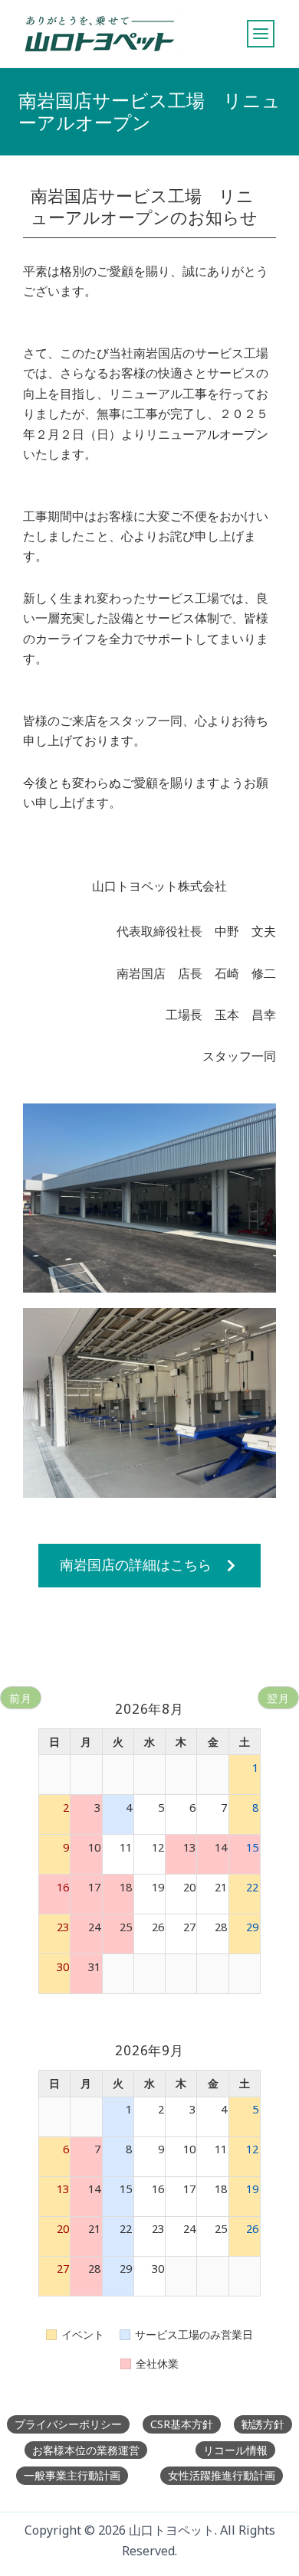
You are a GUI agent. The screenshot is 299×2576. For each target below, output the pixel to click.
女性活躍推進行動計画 (222, 2475)
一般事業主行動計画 (72, 2475)
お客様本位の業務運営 (86, 2450)
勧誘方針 (263, 2424)
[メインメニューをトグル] (261, 34)
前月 (21, 1698)
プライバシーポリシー (68, 2424)
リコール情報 (235, 2450)
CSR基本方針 (182, 2424)
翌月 (278, 1698)
